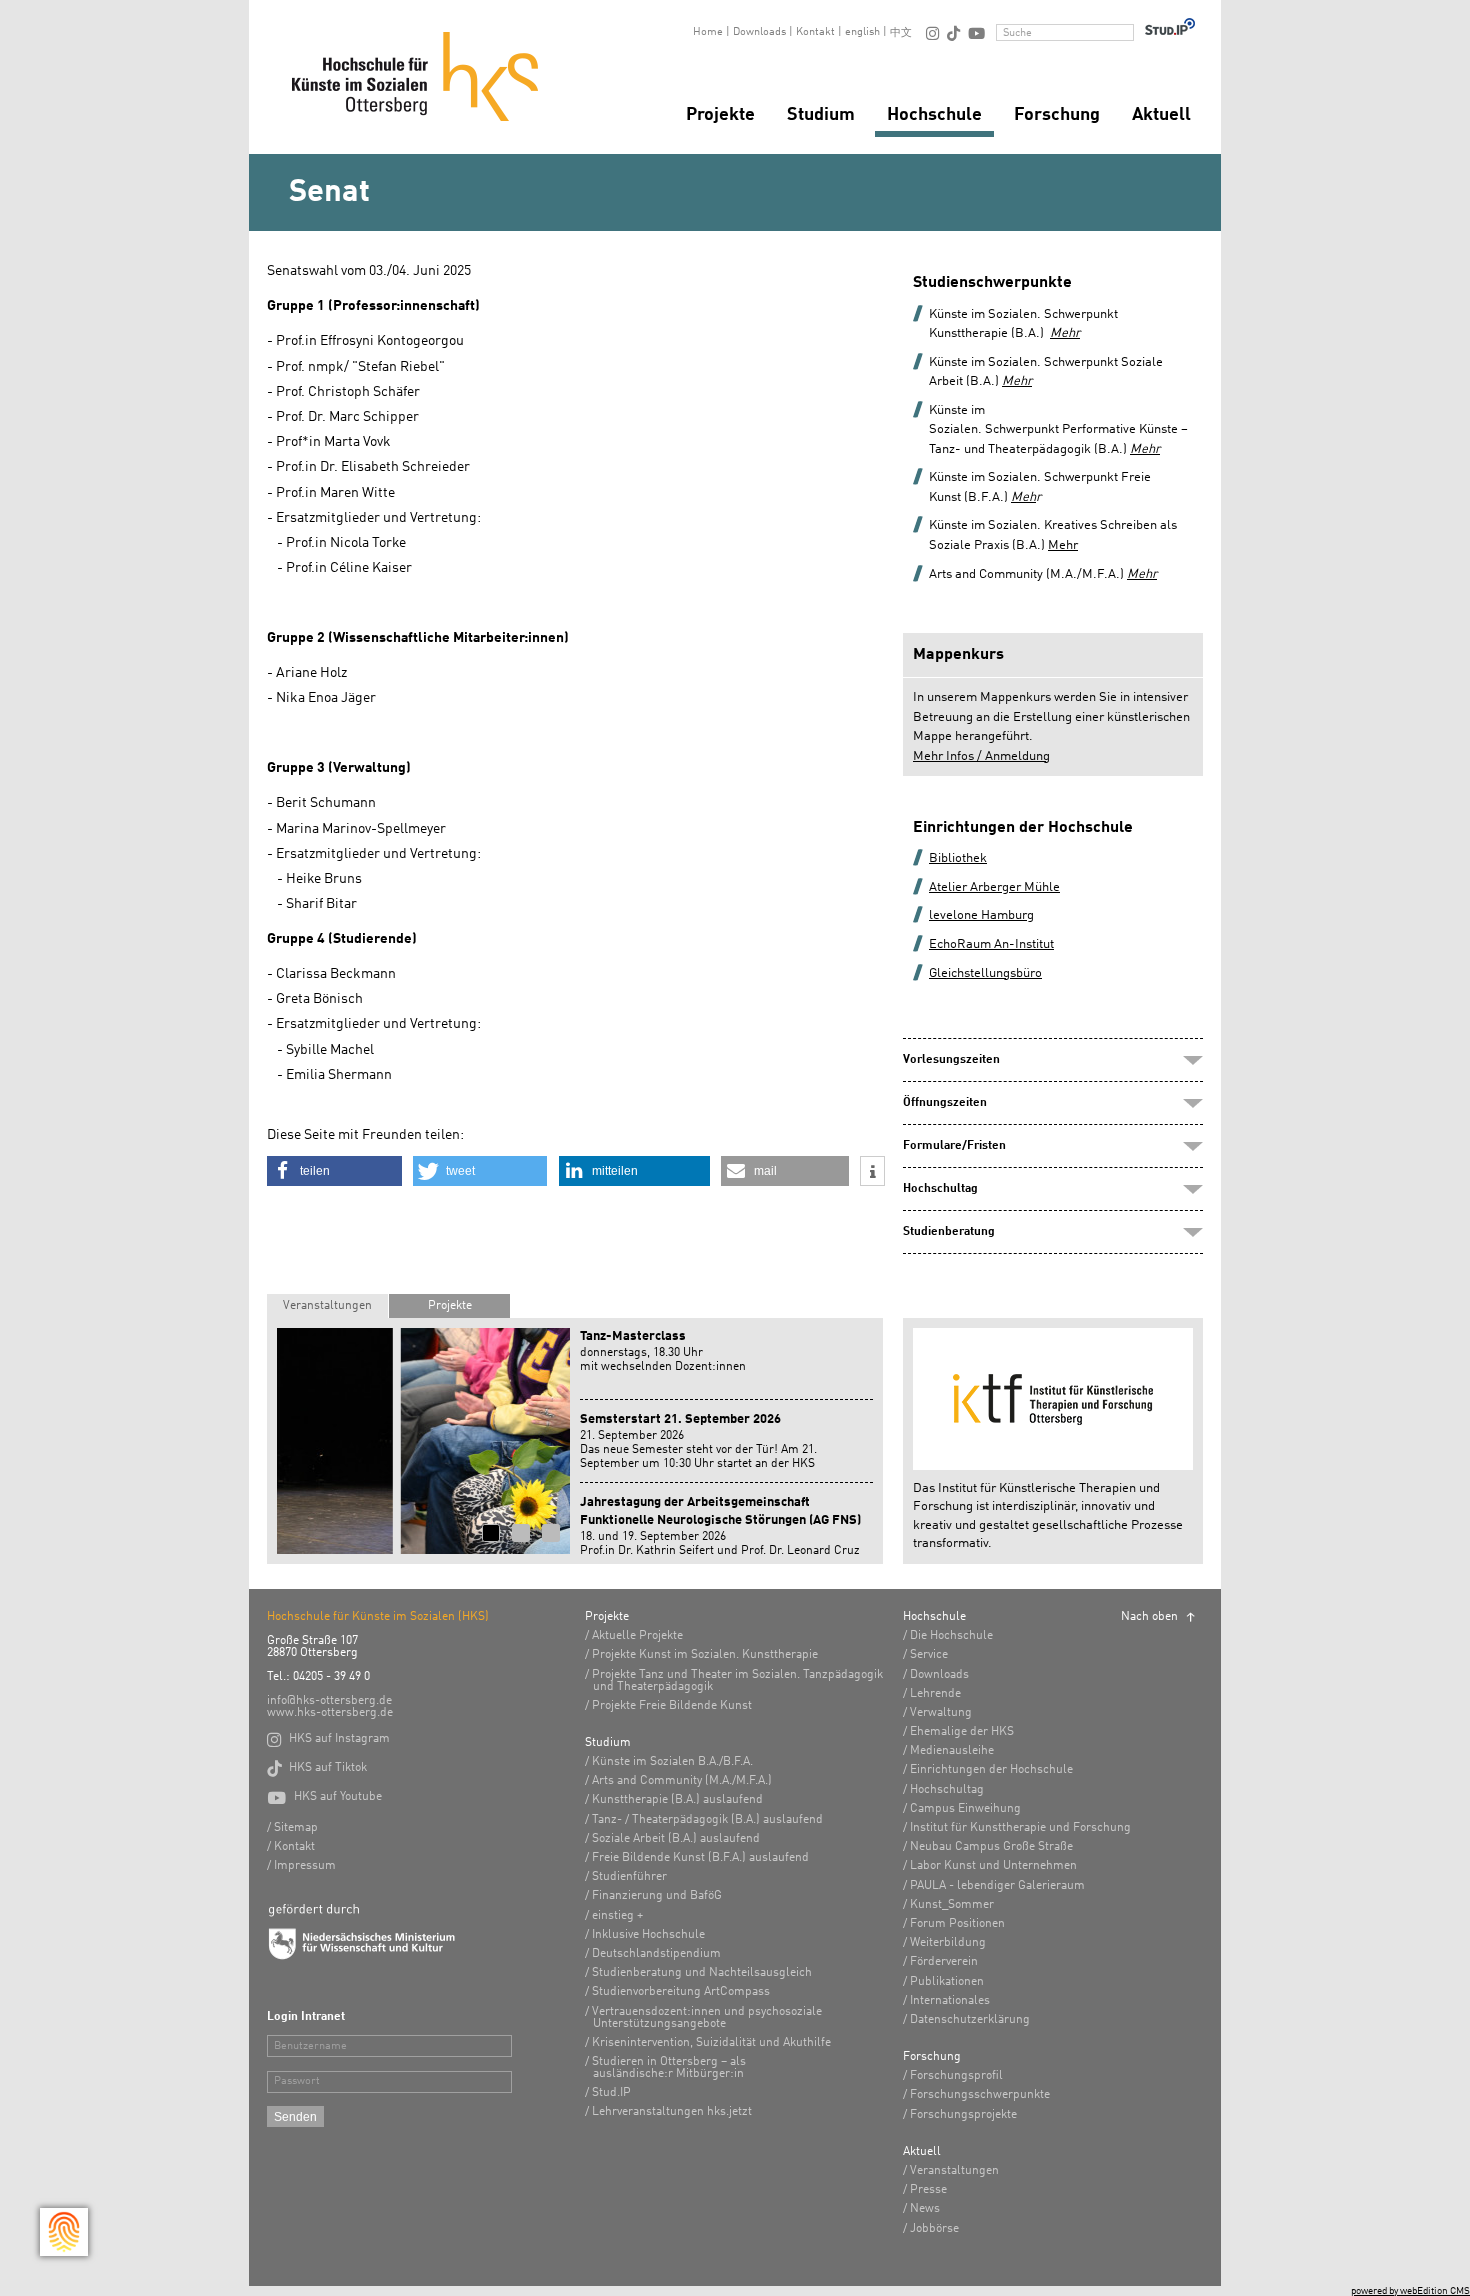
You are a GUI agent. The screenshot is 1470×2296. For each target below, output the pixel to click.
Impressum (305, 1866)
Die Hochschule (951, 1636)
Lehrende (935, 1694)
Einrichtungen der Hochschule (991, 1770)
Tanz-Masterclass (633, 1336)
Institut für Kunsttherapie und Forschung (1020, 1828)
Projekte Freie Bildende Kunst (672, 1706)
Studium (821, 115)
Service (929, 1655)
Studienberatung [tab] (949, 1232)
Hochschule (934, 115)
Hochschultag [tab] (940, 1189)
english (862, 32)
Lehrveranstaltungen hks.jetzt (672, 2112)
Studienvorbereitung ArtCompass (681, 1992)
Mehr (1017, 381)
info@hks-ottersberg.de (329, 1701)
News (925, 2209)
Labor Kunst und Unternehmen (993, 1866)
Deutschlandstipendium (656, 1954)
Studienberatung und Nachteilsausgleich (702, 1973)
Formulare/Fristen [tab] (954, 1146)
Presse (928, 2190)
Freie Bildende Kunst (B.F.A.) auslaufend (700, 1858)
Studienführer (629, 1877)
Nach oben (1149, 1617)
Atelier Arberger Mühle (994, 887)
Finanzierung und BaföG (657, 1896)
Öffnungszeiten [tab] (945, 1103)
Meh (1023, 497)
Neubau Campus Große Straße (991, 1847)
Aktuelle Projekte (637, 1636)
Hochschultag (947, 1790)
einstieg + (617, 1916)
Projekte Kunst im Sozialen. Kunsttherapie (705, 1655)
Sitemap (296, 1828)
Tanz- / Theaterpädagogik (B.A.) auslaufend (707, 1820)
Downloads (759, 32)
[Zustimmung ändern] (64, 2232)
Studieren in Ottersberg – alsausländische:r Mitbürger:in (669, 2068)
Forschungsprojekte (963, 2115)
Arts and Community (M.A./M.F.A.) (682, 1781)
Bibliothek (958, 858)
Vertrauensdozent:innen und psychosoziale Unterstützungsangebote (707, 2018)
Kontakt (815, 32)
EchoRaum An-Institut (991, 944)
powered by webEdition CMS (1410, 2291)
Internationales (950, 2001)
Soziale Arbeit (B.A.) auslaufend (676, 1839)
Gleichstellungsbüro (985, 973)
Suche (1017, 33)
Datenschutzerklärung (970, 2020)
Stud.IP (611, 2093)
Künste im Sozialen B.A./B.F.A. (672, 1762)
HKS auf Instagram (328, 1739)
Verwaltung (941, 1713)
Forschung (1057, 115)
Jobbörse (934, 2229)
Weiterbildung (948, 1943)
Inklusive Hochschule (648, 1935)
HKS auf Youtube (324, 1797)
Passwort (297, 2081)
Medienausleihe (952, 1751)
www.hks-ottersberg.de (330, 1713)
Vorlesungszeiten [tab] (951, 1060)
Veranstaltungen (327, 1306)
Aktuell (1161, 115)
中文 (901, 33)
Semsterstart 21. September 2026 (680, 1419)
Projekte (720, 115)
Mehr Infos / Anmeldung (981, 756)
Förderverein (944, 1962)
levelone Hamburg (981, 915)
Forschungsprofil (956, 2076)
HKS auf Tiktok (317, 1768)
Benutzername (310, 2046)
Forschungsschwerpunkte (980, 2095)
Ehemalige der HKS (962, 1732)
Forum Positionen (957, 1924)
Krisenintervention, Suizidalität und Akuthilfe (711, 2043)
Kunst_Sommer (952, 1905)
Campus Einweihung (965, 1809)
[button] (334, 1171)
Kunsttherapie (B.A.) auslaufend (677, 1800)
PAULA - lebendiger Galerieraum (997, 1886)
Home (708, 32)
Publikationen (947, 1982)
